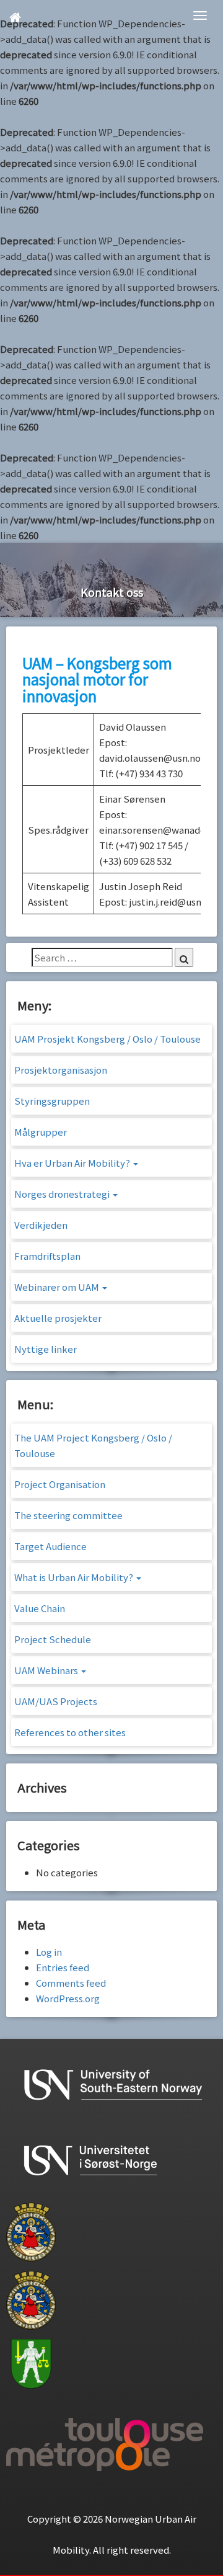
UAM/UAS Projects (56, 1701)
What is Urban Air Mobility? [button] (75, 1577)
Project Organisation (60, 1484)
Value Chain (40, 1608)
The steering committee (68, 1515)
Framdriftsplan (47, 1256)
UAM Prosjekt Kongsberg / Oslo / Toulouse (107, 1039)
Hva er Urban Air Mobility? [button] (73, 1163)
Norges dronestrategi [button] (63, 1194)
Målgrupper (41, 1132)
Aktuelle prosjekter (58, 1318)
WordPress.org (68, 1998)
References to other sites (70, 1732)
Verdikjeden (41, 1225)
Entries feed (63, 1967)
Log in (49, 1952)
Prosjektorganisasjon (61, 1070)
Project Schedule (53, 1639)
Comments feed (71, 1983)
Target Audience (50, 1546)
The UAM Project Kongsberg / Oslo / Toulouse (93, 1445)
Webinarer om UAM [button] (58, 1287)
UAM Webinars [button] (47, 1670)
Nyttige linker (46, 1349)
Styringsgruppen (52, 1101)
